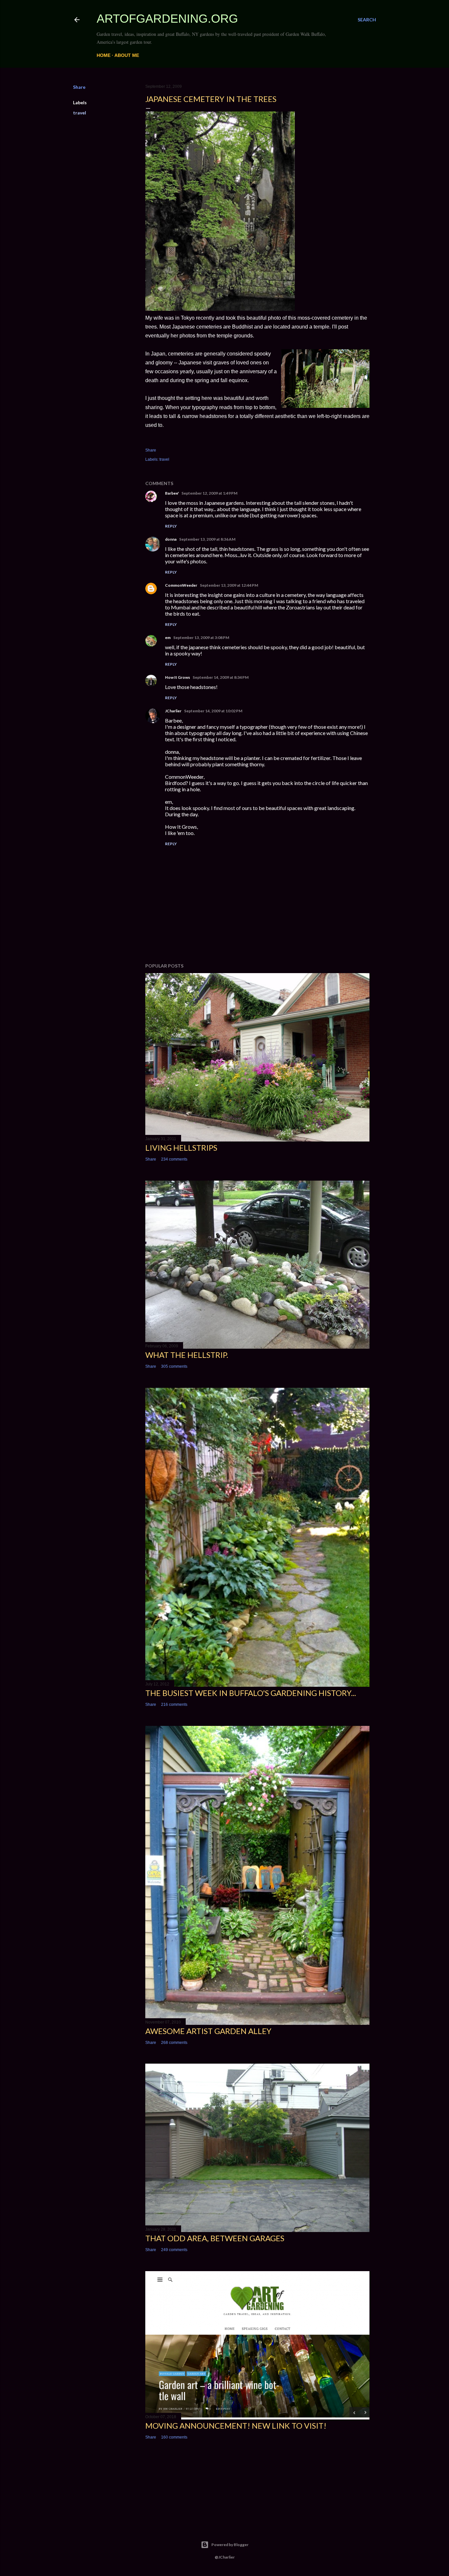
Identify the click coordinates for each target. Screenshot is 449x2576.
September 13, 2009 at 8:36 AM (207, 539)
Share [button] (79, 87)
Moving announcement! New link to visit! (236, 2426)
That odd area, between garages (215, 2238)
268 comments (174, 2043)
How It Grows (177, 677)
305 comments (174, 1366)
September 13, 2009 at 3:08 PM (201, 638)
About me (127, 55)
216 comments (174, 1705)
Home (104, 55)
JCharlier (173, 711)
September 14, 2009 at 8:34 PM (221, 677)
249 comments (174, 2250)
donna (171, 539)
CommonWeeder (181, 585)
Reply (171, 526)
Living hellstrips (181, 1148)
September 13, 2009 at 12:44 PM (229, 585)
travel (80, 113)
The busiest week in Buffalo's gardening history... (251, 1693)
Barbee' (172, 493)
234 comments (174, 1159)
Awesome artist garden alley (208, 2031)
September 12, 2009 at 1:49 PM (209, 493)
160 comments (174, 2437)
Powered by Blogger (230, 2545)
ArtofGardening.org (167, 19)
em (168, 638)
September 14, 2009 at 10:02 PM (213, 711)
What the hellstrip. (187, 1355)
